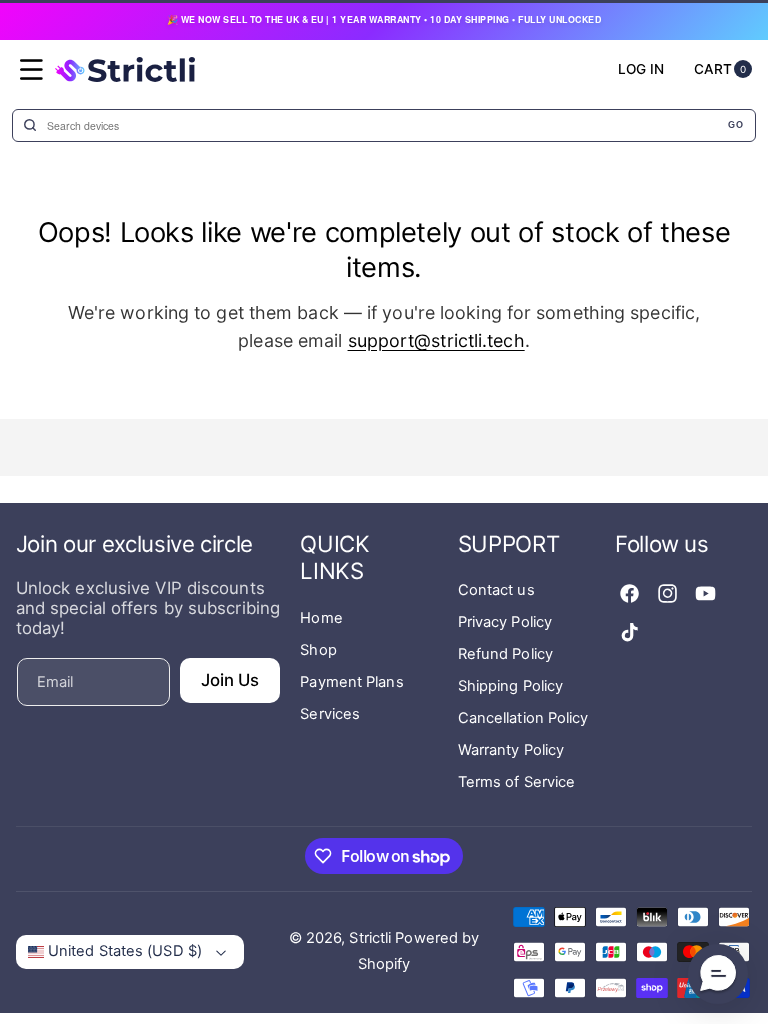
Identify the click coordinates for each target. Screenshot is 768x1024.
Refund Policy (505, 654)
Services (330, 714)
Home (321, 618)
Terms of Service (517, 782)
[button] (32, 70)
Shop (318, 650)
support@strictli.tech (436, 340)
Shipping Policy (511, 686)
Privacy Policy (505, 622)
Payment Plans (351, 682)
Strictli (370, 938)
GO (735, 125)
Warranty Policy (511, 750)
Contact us (496, 590)
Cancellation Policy (523, 718)
